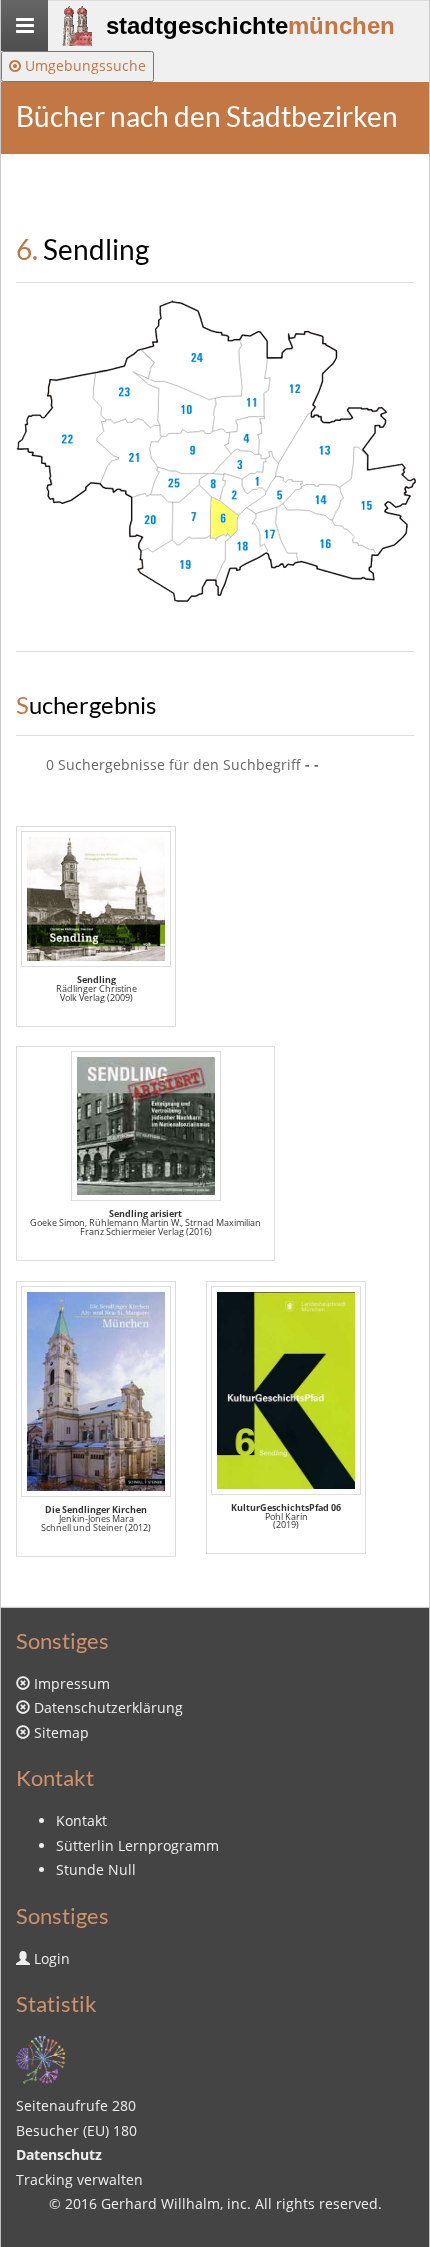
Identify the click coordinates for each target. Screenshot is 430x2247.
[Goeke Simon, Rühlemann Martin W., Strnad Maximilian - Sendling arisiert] (145, 1126)
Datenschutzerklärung (108, 1707)
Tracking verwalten (79, 2179)
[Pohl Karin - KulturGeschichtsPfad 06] (286, 1390)
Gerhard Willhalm (160, 2203)
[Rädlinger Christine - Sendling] (96, 899)
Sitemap (61, 1732)
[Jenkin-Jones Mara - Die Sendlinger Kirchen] (96, 1391)
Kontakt (81, 1820)
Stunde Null (96, 1869)
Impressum (72, 1683)
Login (52, 1958)
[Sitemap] (41, 2057)
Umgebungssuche (83, 65)
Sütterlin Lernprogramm (137, 1845)
